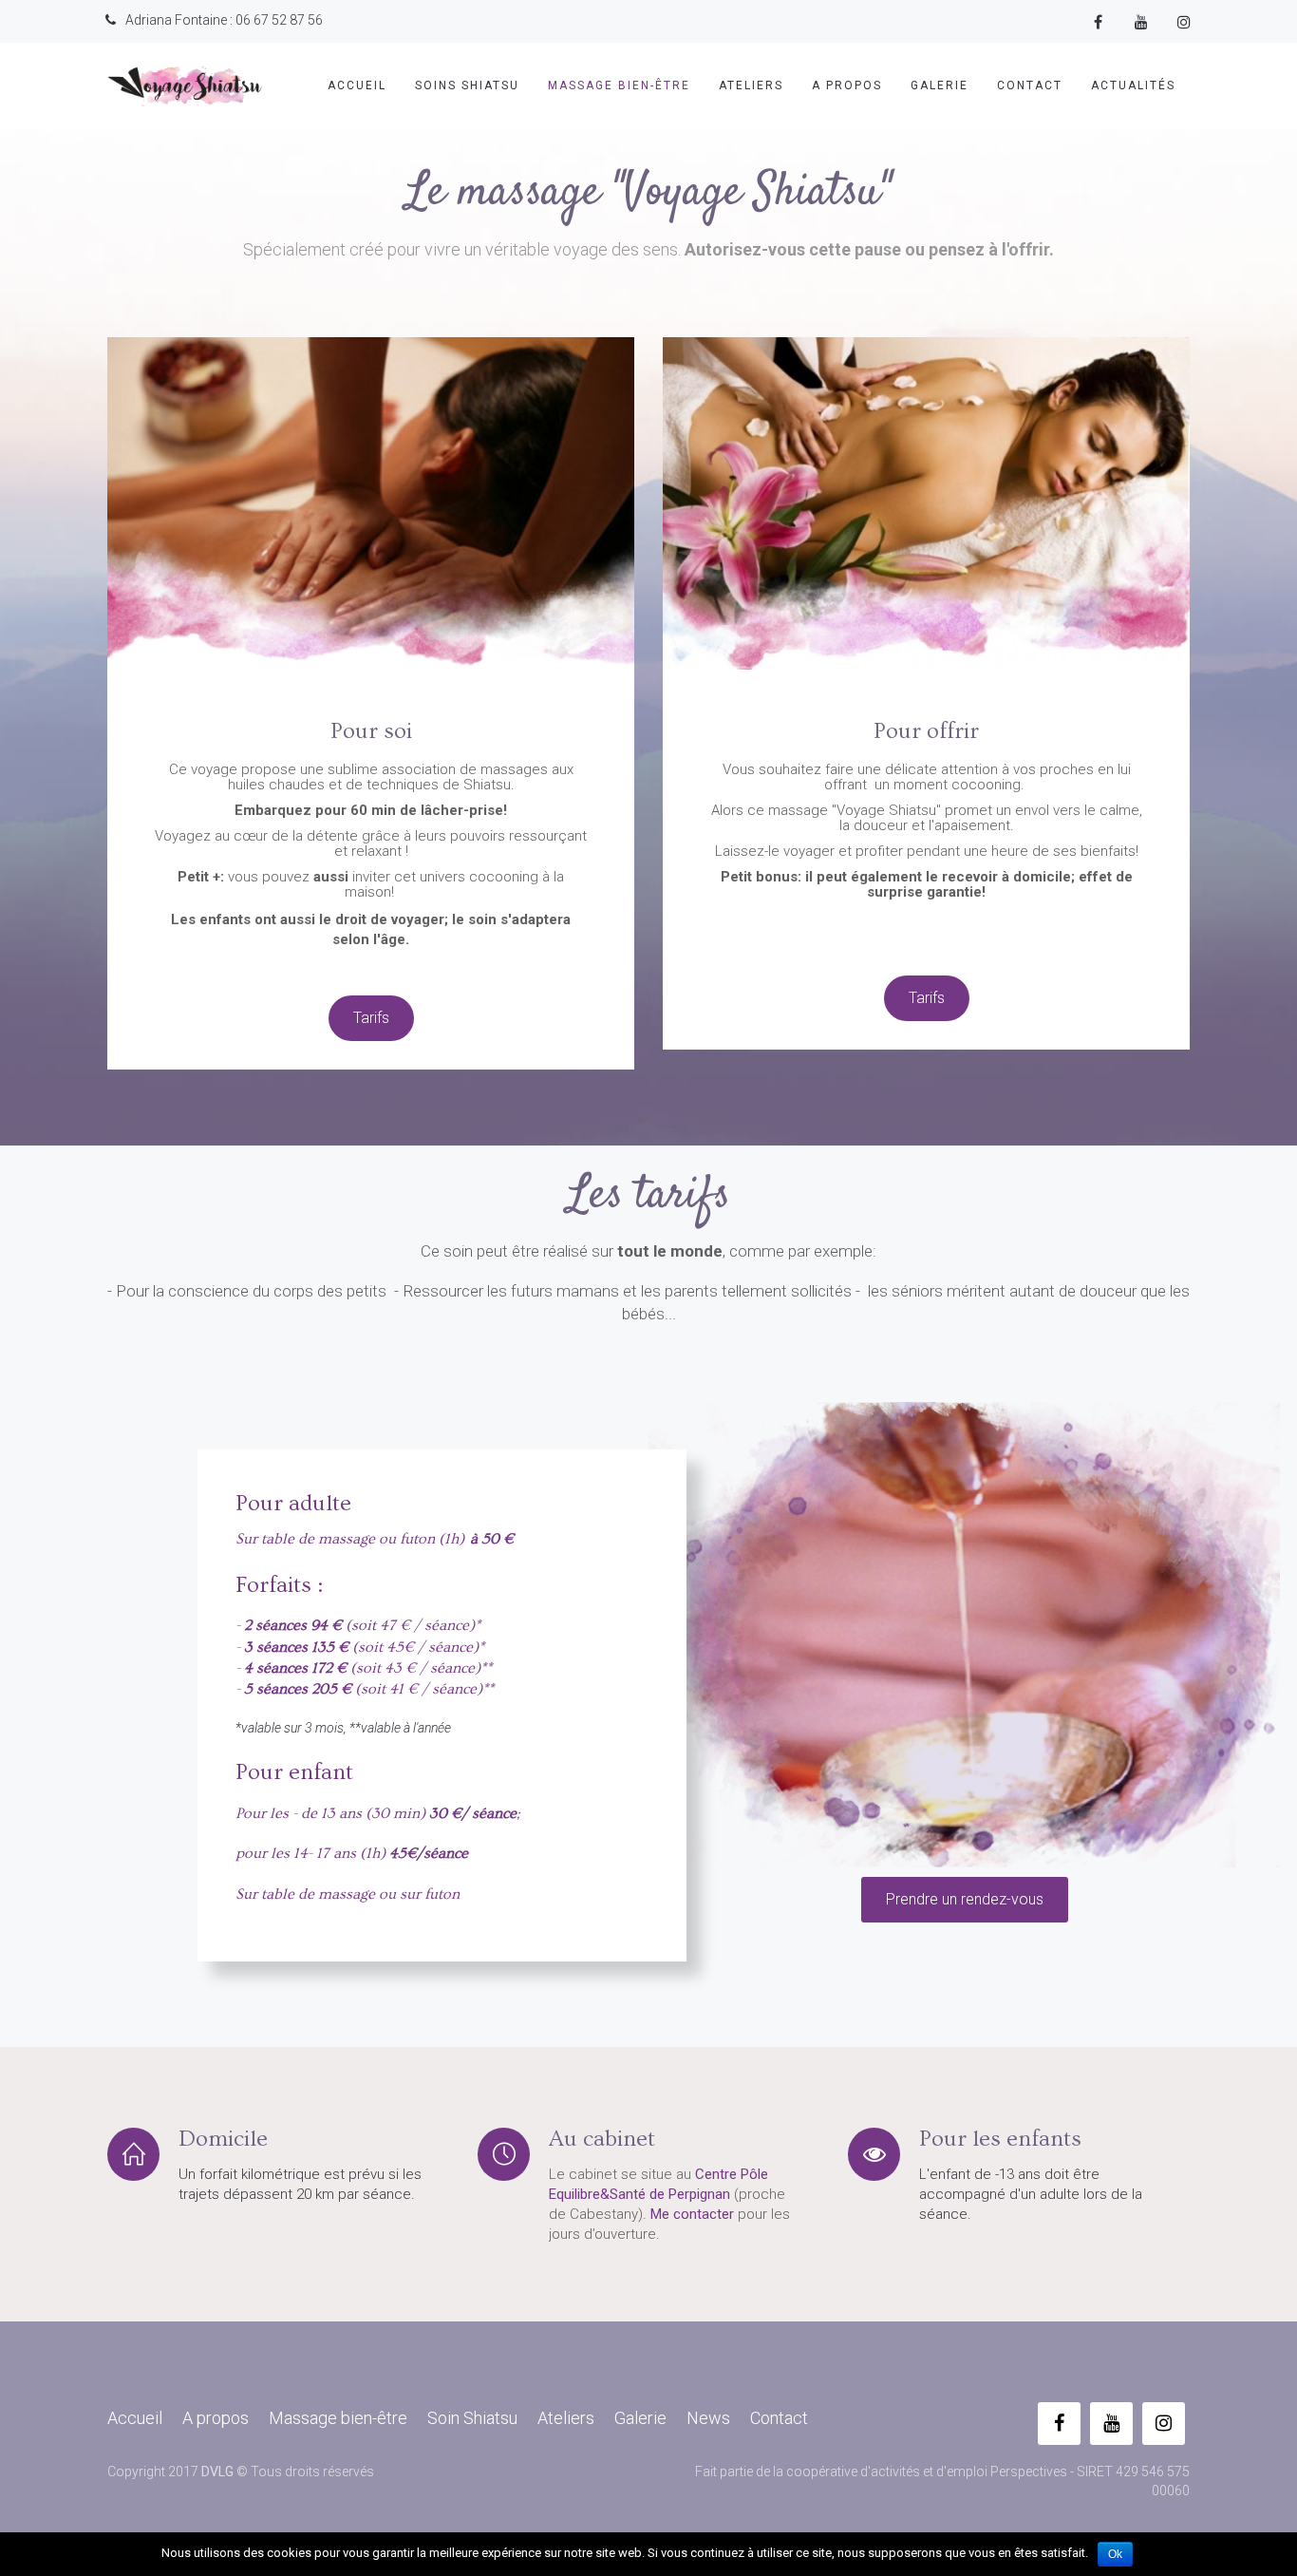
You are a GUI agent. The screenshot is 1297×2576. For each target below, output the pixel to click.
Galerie (940, 85)
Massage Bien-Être (619, 85)
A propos (847, 85)
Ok (1115, 2554)
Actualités (1133, 85)
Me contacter (692, 2214)
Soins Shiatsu (467, 85)
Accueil (357, 85)
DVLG (217, 2472)
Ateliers (751, 85)
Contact (1030, 85)
